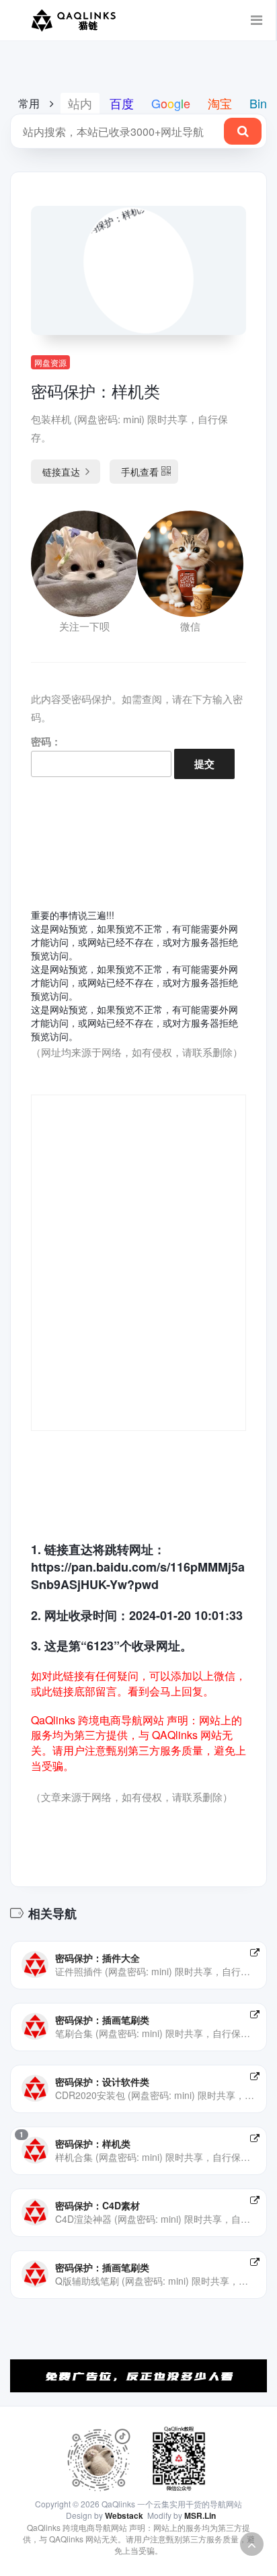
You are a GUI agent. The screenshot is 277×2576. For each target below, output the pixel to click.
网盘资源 (50, 362)
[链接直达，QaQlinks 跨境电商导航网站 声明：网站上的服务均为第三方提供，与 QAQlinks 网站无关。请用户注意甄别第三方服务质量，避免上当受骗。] (255, 1952)
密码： (46, 741)
